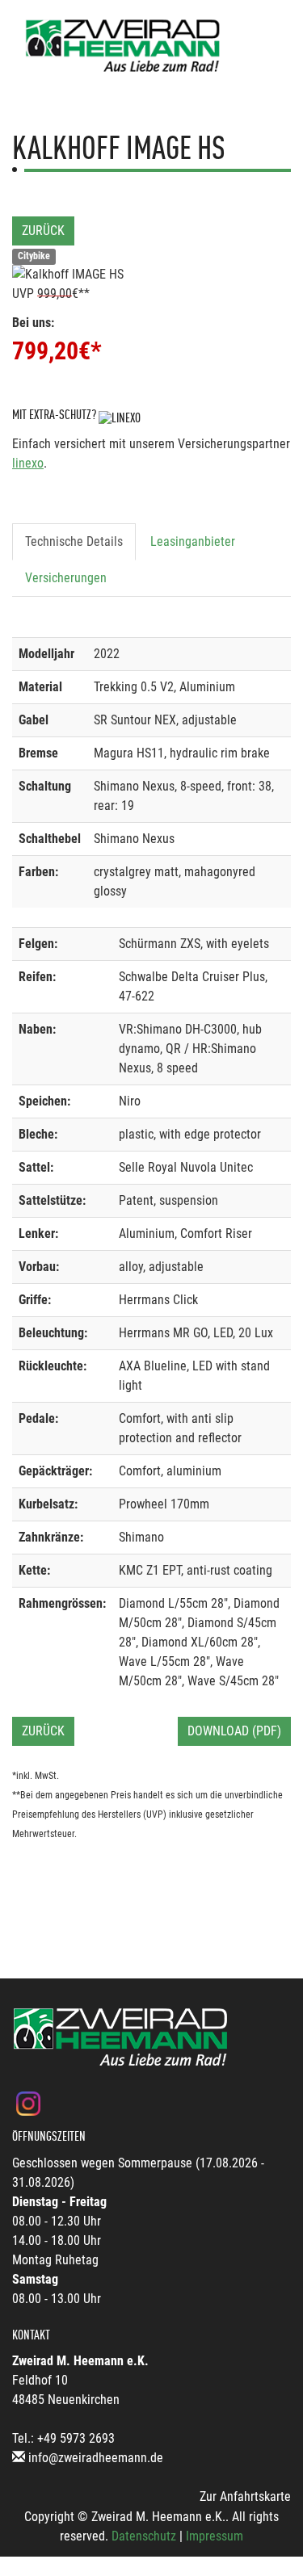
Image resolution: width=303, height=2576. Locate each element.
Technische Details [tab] (74, 541)
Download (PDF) (234, 1731)
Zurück (43, 231)
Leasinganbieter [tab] (193, 541)
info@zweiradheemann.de (96, 2458)
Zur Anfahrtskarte (245, 2496)
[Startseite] (123, 46)
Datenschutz (144, 2536)
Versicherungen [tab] (66, 578)
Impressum (215, 2536)
